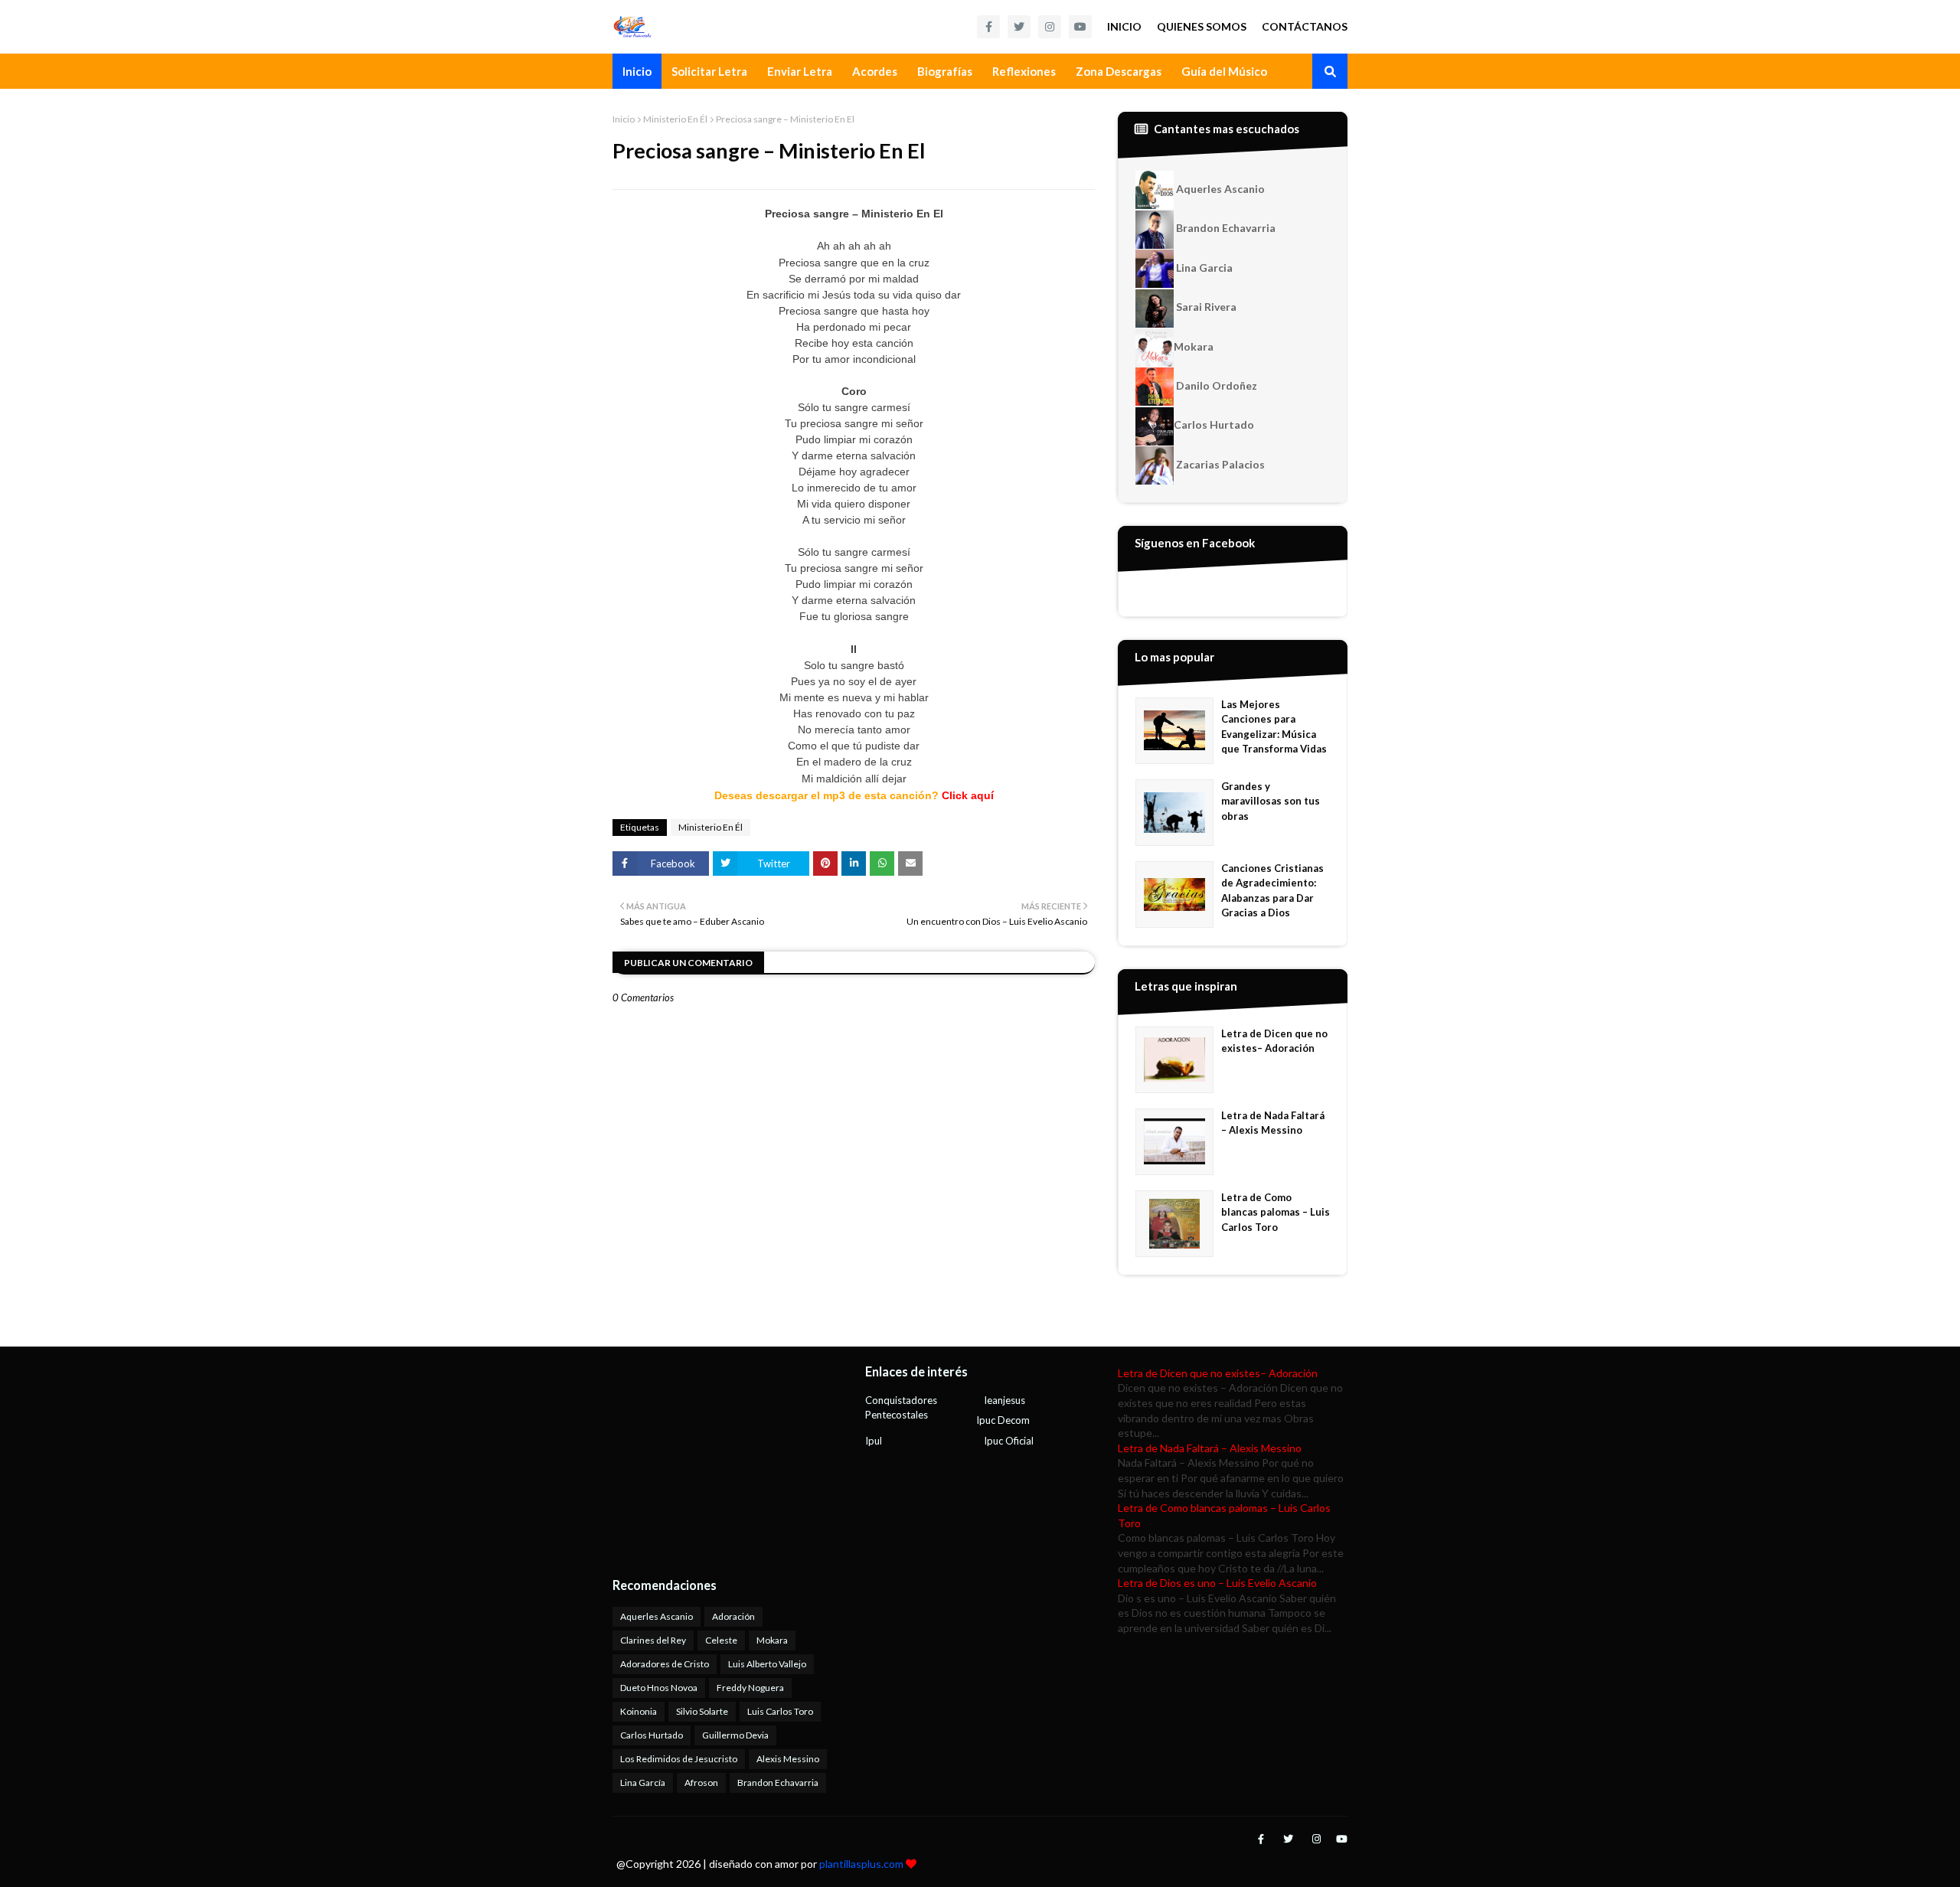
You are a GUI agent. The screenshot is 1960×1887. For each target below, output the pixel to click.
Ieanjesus (1004, 1400)
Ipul (874, 1441)
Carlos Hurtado (1214, 424)
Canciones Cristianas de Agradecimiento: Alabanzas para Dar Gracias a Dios (1272, 891)
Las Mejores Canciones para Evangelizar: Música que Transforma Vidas (1274, 727)
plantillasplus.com (862, 1864)
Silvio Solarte (702, 1711)
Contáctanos (1305, 26)
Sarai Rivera (1205, 307)
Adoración (733, 1616)
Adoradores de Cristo (665, 1664)
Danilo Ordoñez (1215, 385)
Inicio (1124, 26)
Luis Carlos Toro (780, 1711)
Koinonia (639, 1711)
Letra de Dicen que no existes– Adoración (1274, 1041)
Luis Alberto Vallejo (767, 1664)
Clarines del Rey (653, 1640)
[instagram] (1050, 27)
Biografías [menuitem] (945, 71)
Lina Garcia (1203, 268)
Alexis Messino (788, 1759)
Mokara (1194, 346)
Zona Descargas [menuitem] (1119, 71)
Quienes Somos (1202, 26)
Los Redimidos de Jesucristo (679, 1759)
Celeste (721, 1640)
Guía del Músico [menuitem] (1224, 71)
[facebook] (988, 27)
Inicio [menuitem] (637, 71)
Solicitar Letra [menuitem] (709, 71)
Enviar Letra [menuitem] (800, 71)
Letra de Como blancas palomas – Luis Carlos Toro (1276, 1212)
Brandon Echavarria (1225, 228)
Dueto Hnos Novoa (659, 1688)
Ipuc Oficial (1009, 1441)
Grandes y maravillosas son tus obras (1271, 801)
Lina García (643, 1783)
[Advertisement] (708, 1461)
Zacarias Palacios (1219, 464)
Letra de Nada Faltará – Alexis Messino (1273, 1123)
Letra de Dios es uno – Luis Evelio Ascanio (1217, 1583)
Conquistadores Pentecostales (901, 1408)
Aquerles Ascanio (1219, 189)
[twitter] (1019, 27)
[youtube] (1080, 27)
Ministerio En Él (675, 119)
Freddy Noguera (750, 1688)
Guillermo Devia (735, 1735)
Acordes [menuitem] (875, 71)
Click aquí (968, 795)
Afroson (701, 1783)
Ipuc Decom (1003, 1420)
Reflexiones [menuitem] (1024, 71)
